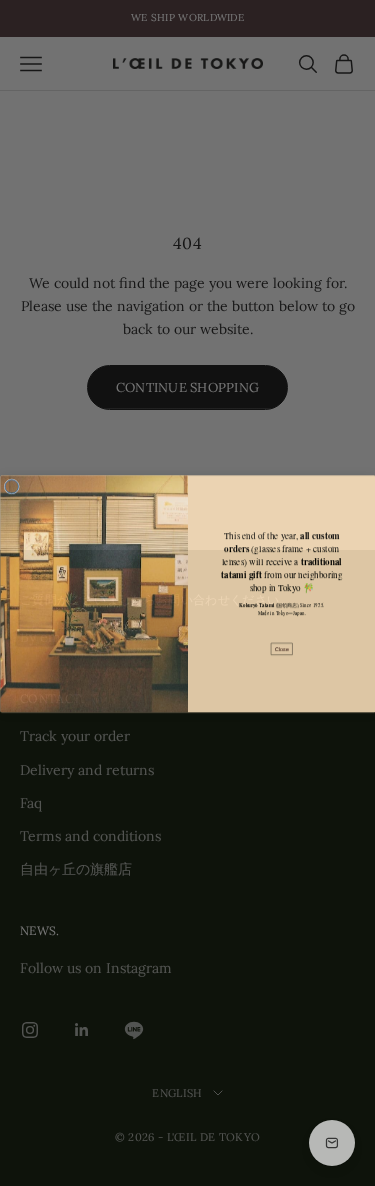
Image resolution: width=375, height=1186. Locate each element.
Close (282, 648)
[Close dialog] (12, 486)
